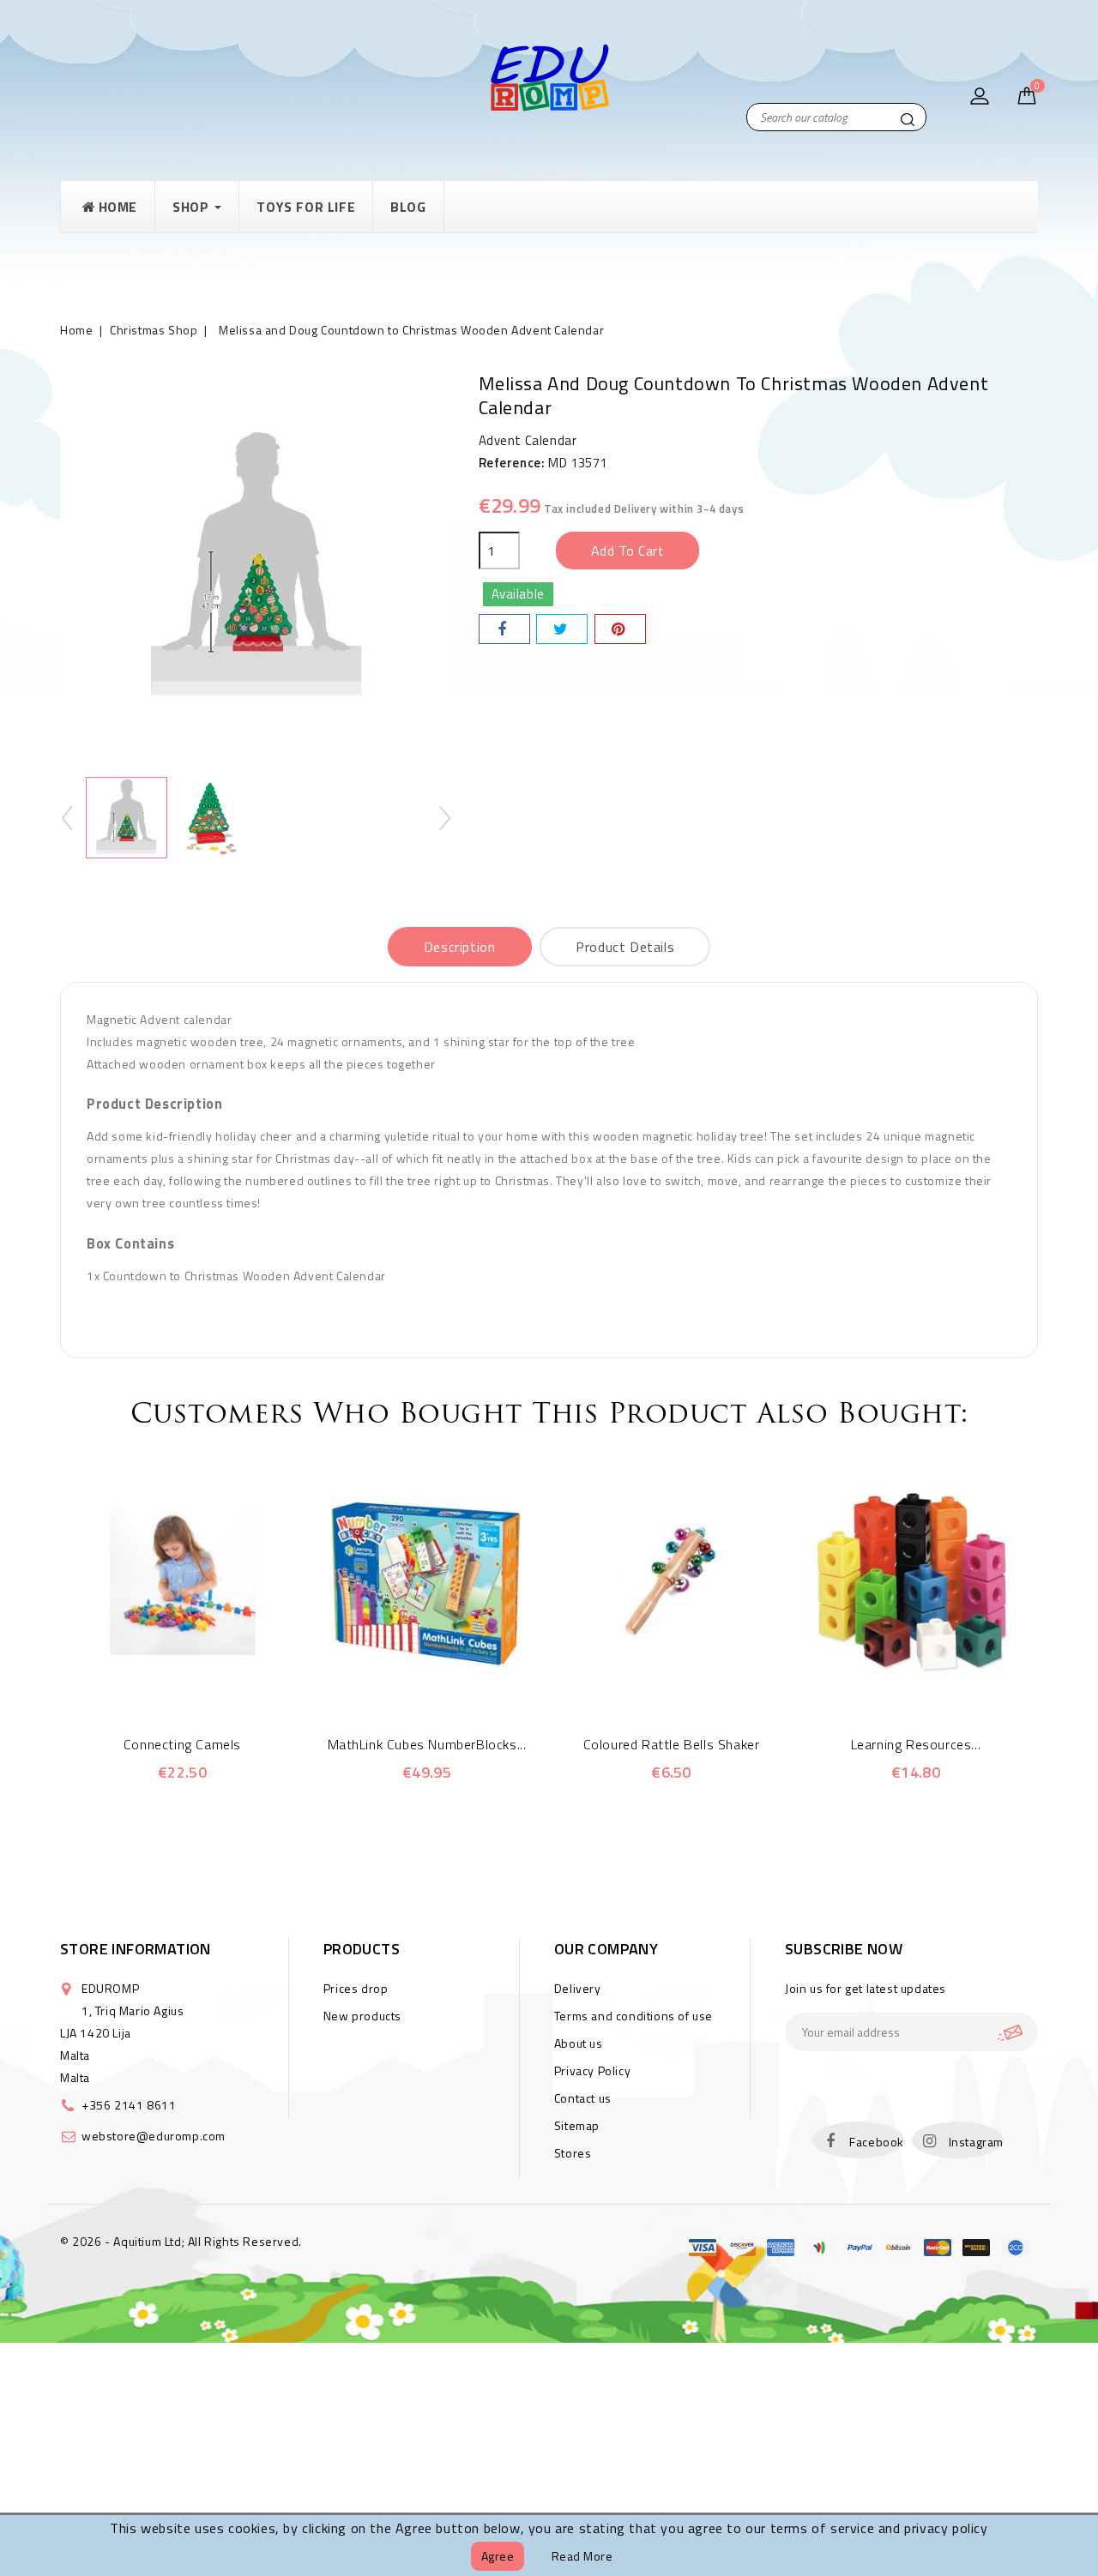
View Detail (206, 1682)
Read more (582, 2556)
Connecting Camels (182, 1744)
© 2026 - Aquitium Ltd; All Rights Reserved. (181, 2241)
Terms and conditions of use (633, 2016)
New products (362, 2016)
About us (579, 2043)
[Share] (504, 629)
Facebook (877, 2142)
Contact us (583, 2098)
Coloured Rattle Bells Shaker (672, 1744)
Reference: (512, 463)
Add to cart (628, 551)
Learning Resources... (916, 1744)
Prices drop (356, 1988)
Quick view (159, 1682)
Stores (573, 2153)
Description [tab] (460, 947)
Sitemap (577, 2125)
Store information (136, 1949)
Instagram (976, 2142)
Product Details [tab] (625, 947)
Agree (498, 2556)
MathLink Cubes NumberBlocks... (427, 1744)
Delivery (578, 1988)
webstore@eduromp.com (154, 2136)
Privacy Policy (592, 2070)
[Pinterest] (620, 629)
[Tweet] (562, 629)
